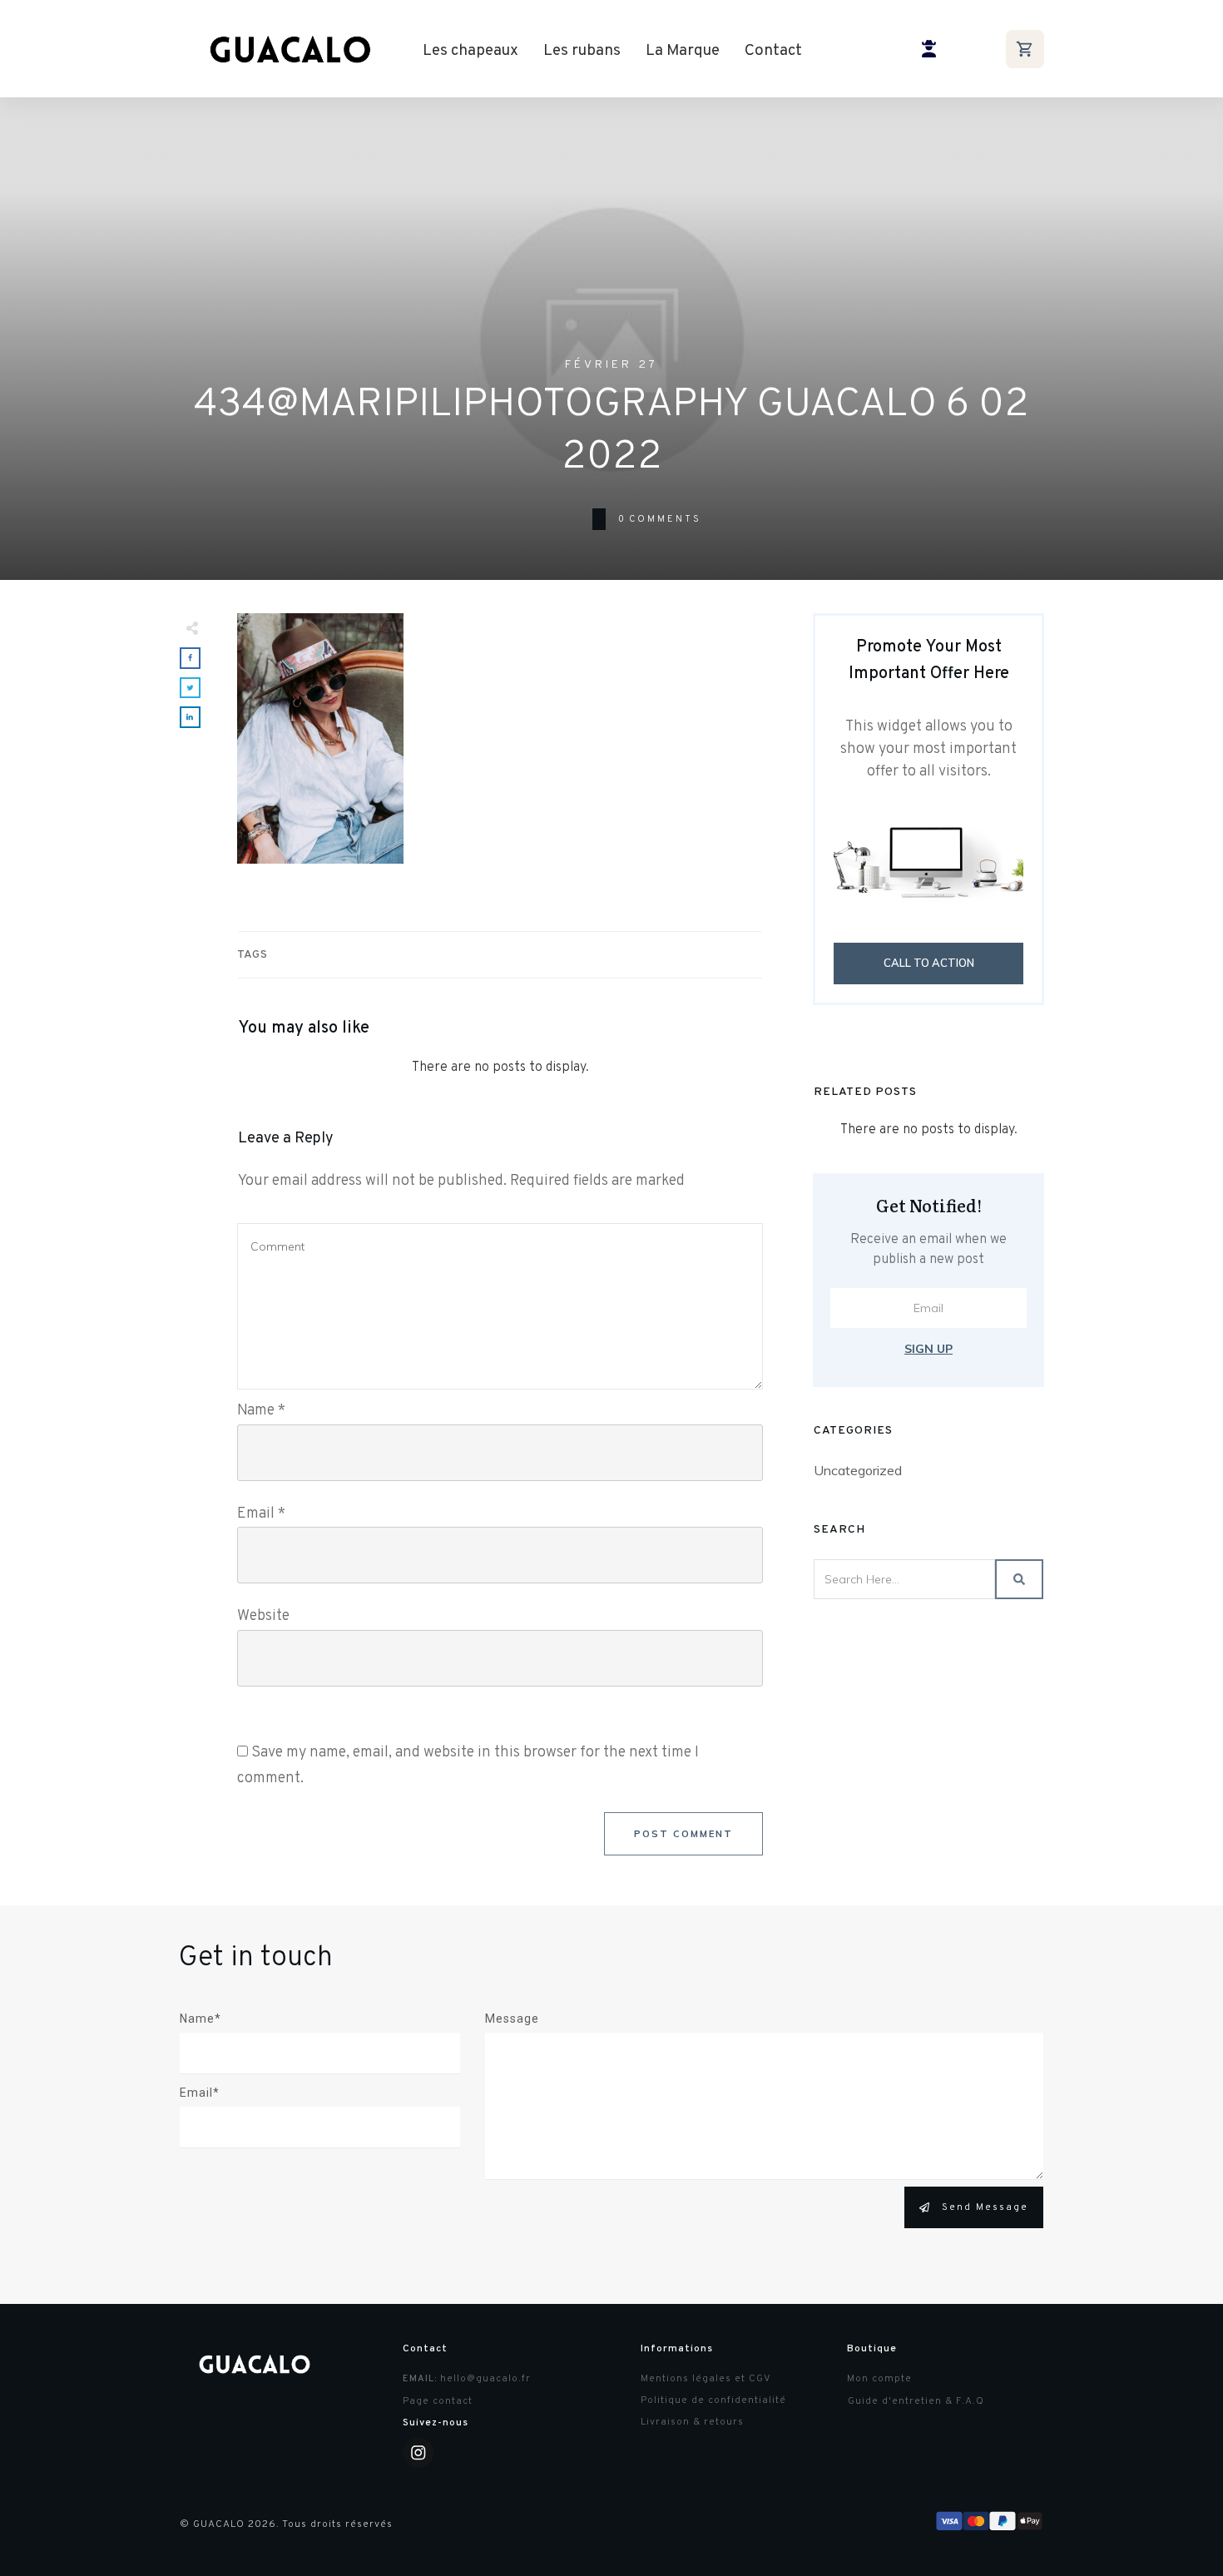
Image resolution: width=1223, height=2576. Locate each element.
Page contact (438, 2401)
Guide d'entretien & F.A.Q (916, 2401)
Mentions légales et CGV (706, 2379)
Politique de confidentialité (713, 2400)
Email (261, 1514)
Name (261, 1411)
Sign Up (928, 1349)
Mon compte (879, 2379)
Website (263, 1616)
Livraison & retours (692, 2422)
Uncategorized (858, 1470)
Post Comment (683, 1834)
